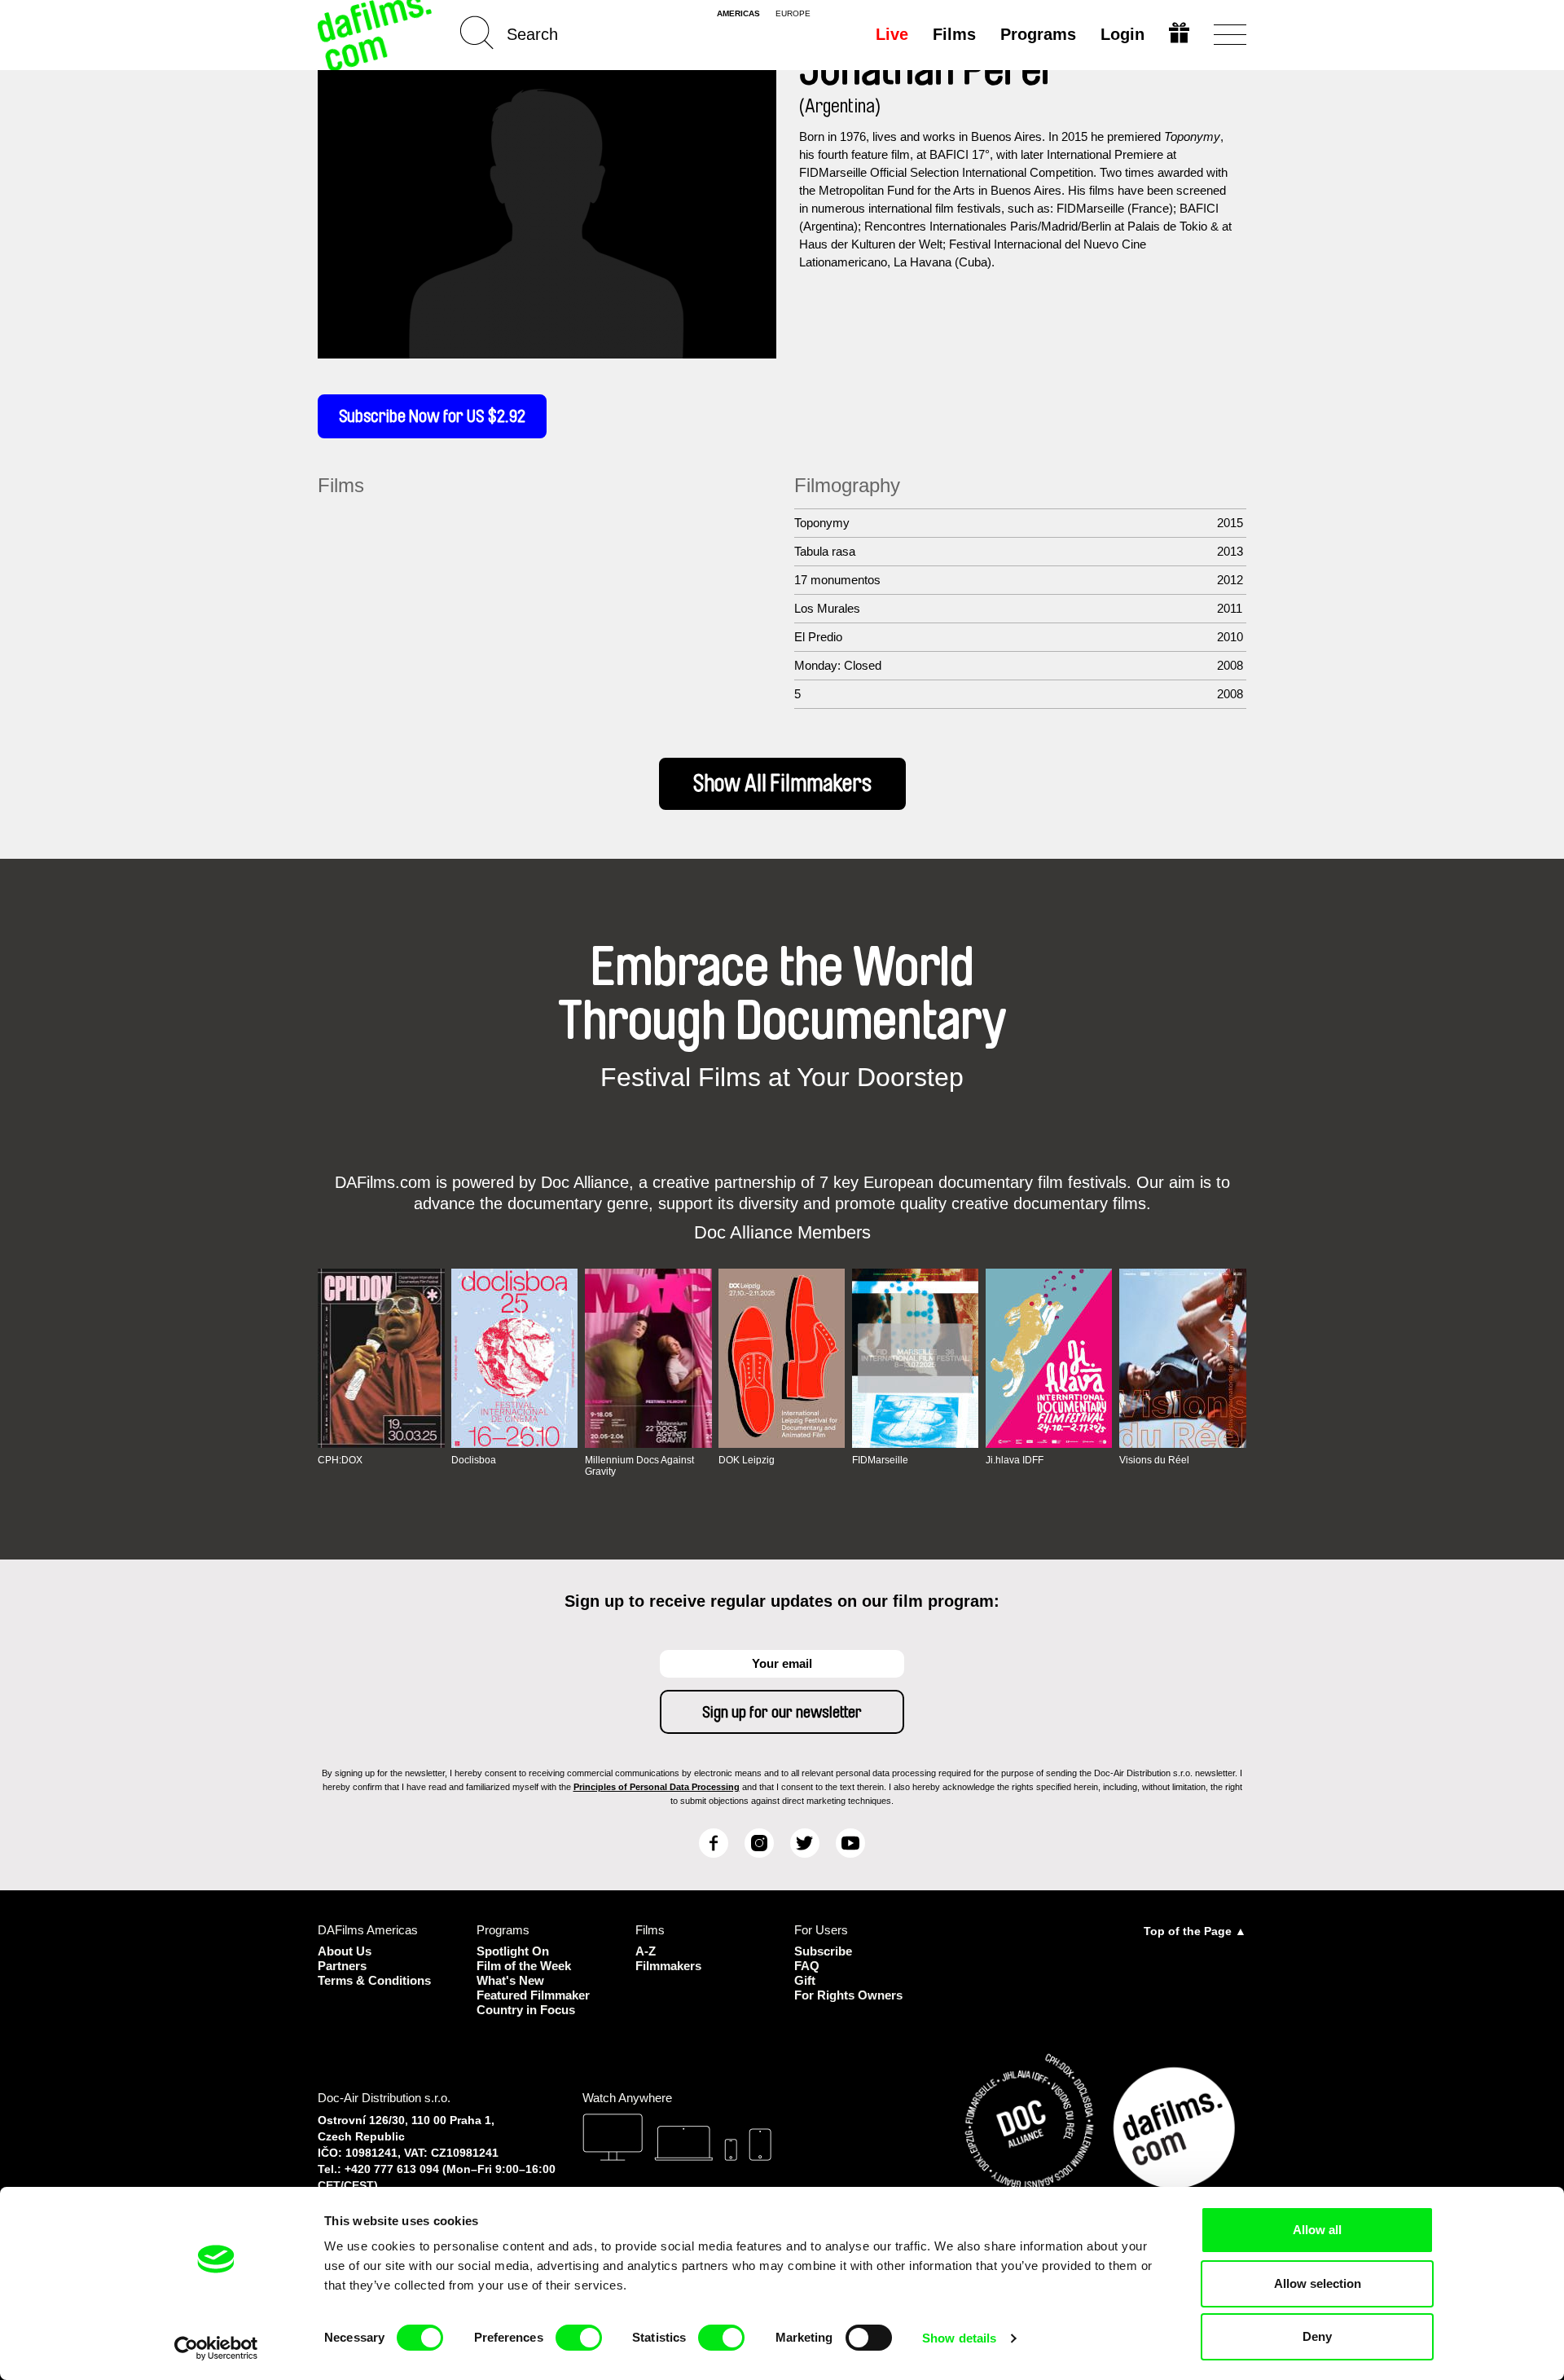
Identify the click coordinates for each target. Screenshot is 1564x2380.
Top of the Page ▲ (1195, 1931)
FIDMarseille (880, 1460)
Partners (342, 1966)
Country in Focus (526, 2010)
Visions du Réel (1154, 1460)
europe (793, 14)
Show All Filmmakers (782, 784)
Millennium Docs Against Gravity (639, 1466)
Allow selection (1318, 2283)
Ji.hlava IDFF (1015, 1460)
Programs (1038, 34)
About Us (345, 1951)
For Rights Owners (848, 1995)
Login (1122, 34)
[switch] (579, 2338)
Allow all (1317, 2230)
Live (892, 34)
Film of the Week (524, 1966)
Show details (959, 2338)
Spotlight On (513, 1951)
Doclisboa (474, 1460)
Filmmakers (668, 1966)
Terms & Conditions (374, 1980)
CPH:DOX (340, 1460)
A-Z (646, 1951)
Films (954, 34)
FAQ (807, 1966)
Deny (1317, 2336)
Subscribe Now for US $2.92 (432, 416)
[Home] (376, 35)
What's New (510, 1980)
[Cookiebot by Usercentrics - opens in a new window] (216, 2348)
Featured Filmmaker (533, 1995)
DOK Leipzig (747, 1460)
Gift (805, 1980)
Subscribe (823, 1951)
